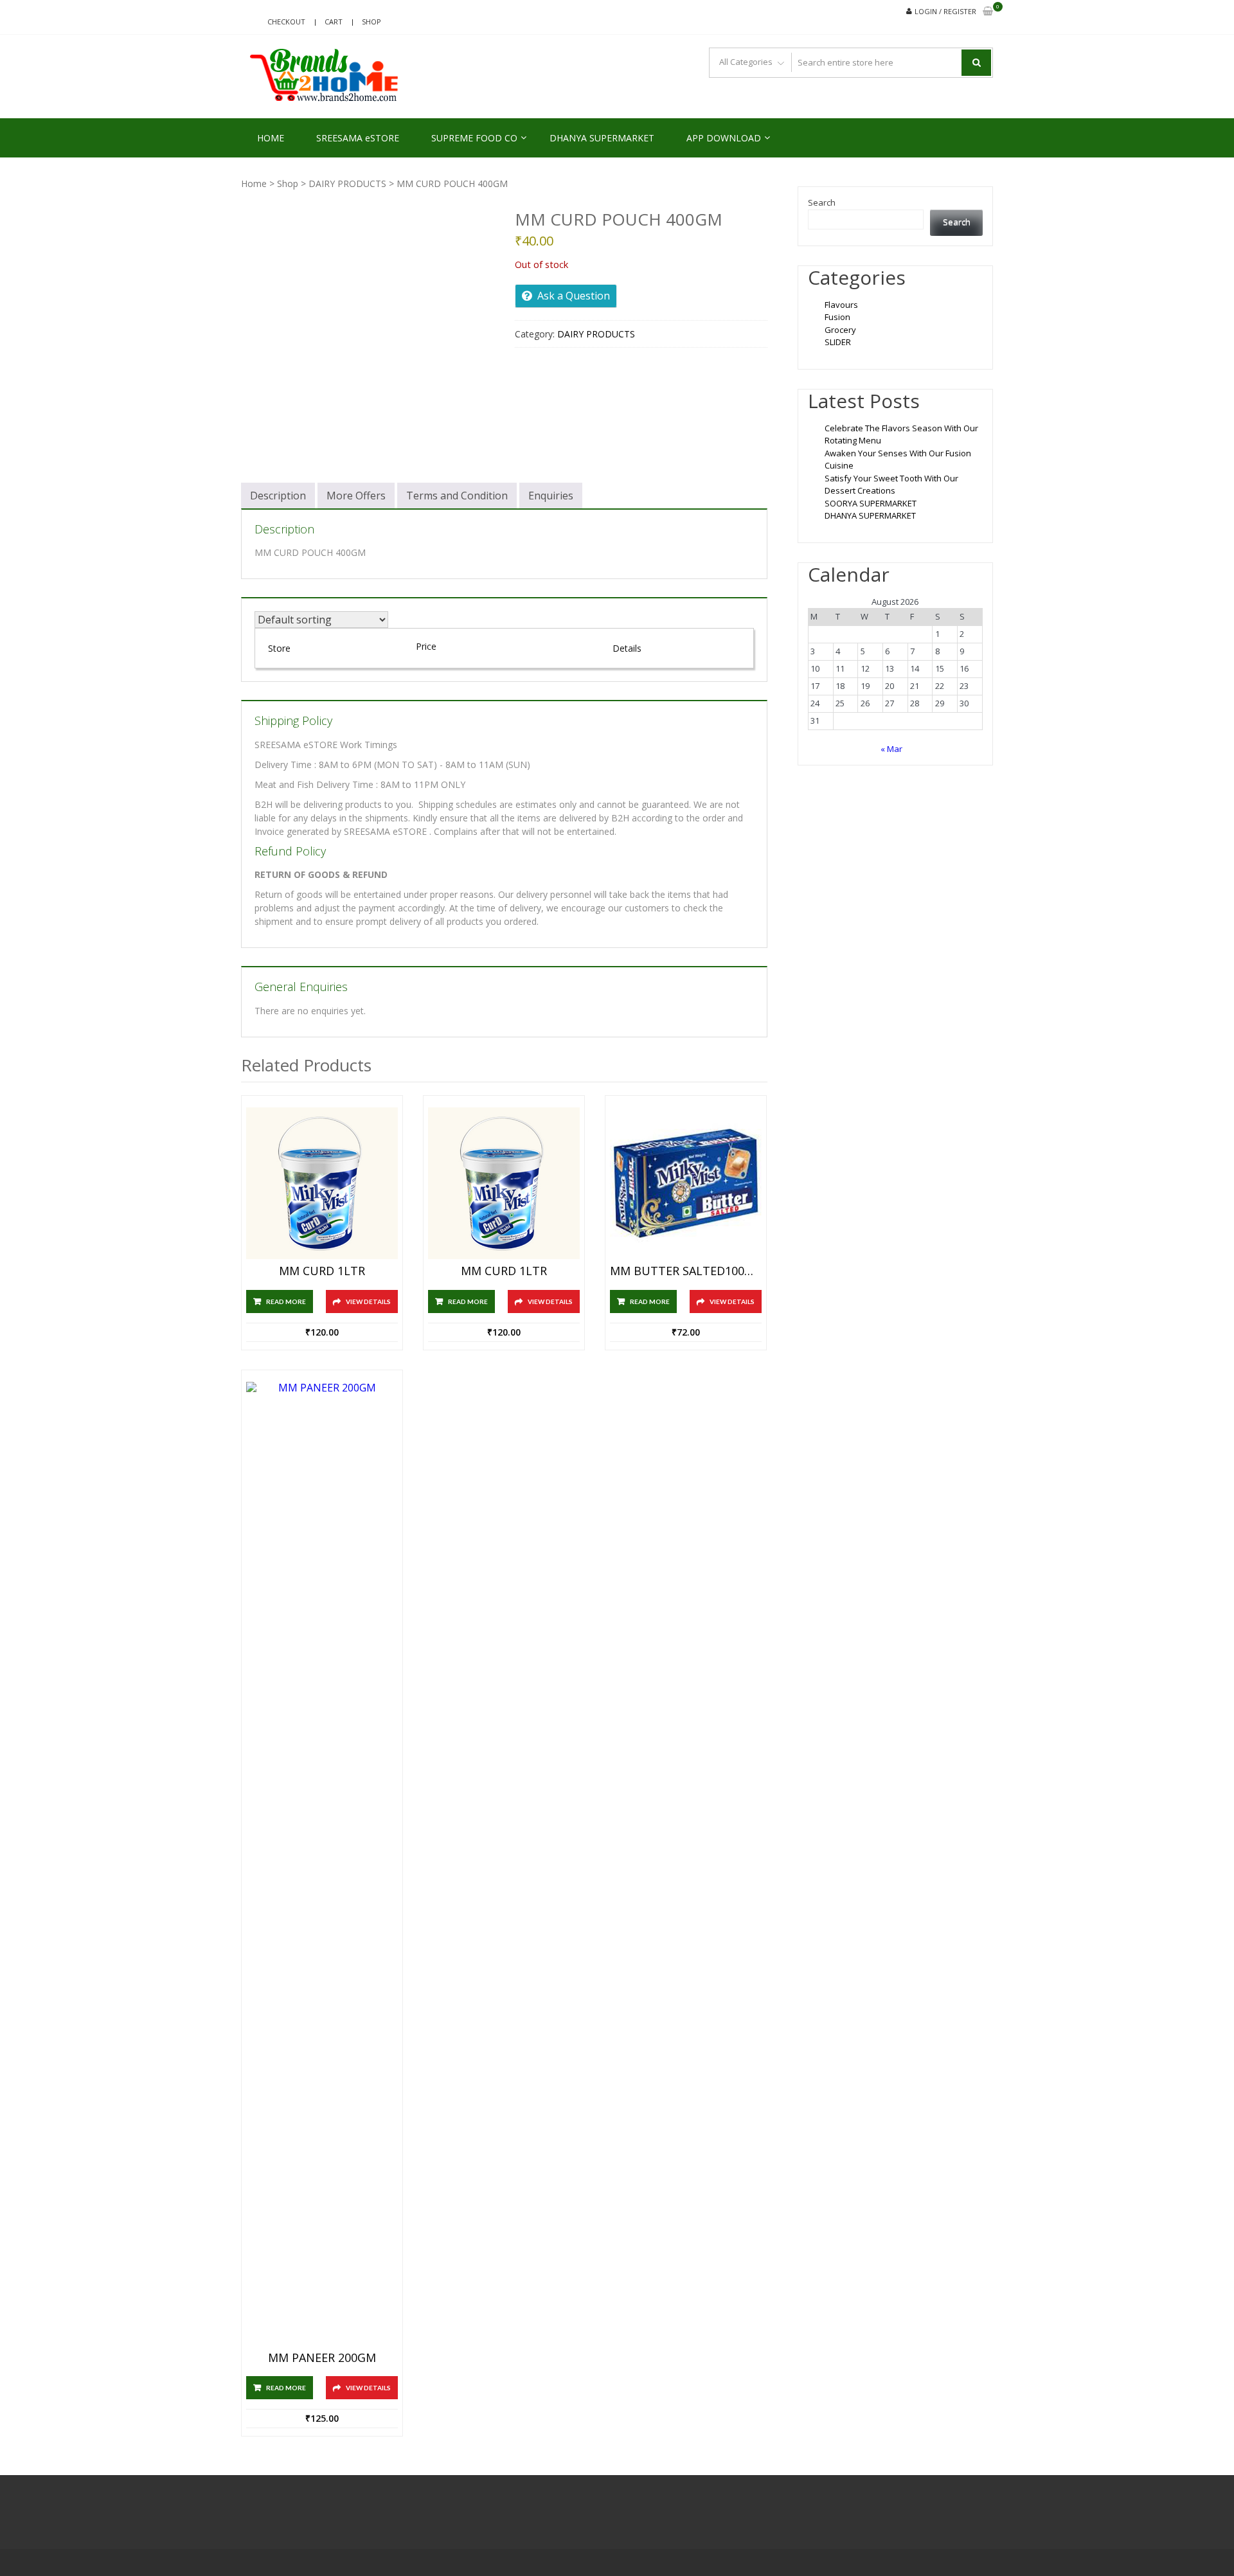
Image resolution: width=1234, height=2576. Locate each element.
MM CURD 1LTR (322, 1271)
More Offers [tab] (356, 496)
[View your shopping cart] (988, 12)
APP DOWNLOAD (724, 138)
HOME (271, 138)
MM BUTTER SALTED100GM (686, 1271)
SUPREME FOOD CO (474, 138)
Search (822, 202)
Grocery (840, 330)
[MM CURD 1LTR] (322, 1183)
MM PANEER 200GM (322, 2358)
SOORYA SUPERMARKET (871, 503)
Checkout (286, 22)
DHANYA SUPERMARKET (602, 138)
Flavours (841, 305)
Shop (371, 22)
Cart (334, 22)
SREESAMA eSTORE (358, 138)
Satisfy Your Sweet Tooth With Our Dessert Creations (891, 485)
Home (254, 183)
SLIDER (838, 342)
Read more (286, 1301)
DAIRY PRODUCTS (347, 183)
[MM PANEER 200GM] (322, 1864)
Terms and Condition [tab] (457, 496)
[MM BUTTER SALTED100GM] (686, 1183)
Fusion (837, 317)
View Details (368, 1301)
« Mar (891, 749)
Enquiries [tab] (551, 496)
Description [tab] (278, 496)
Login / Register (945, 11)
